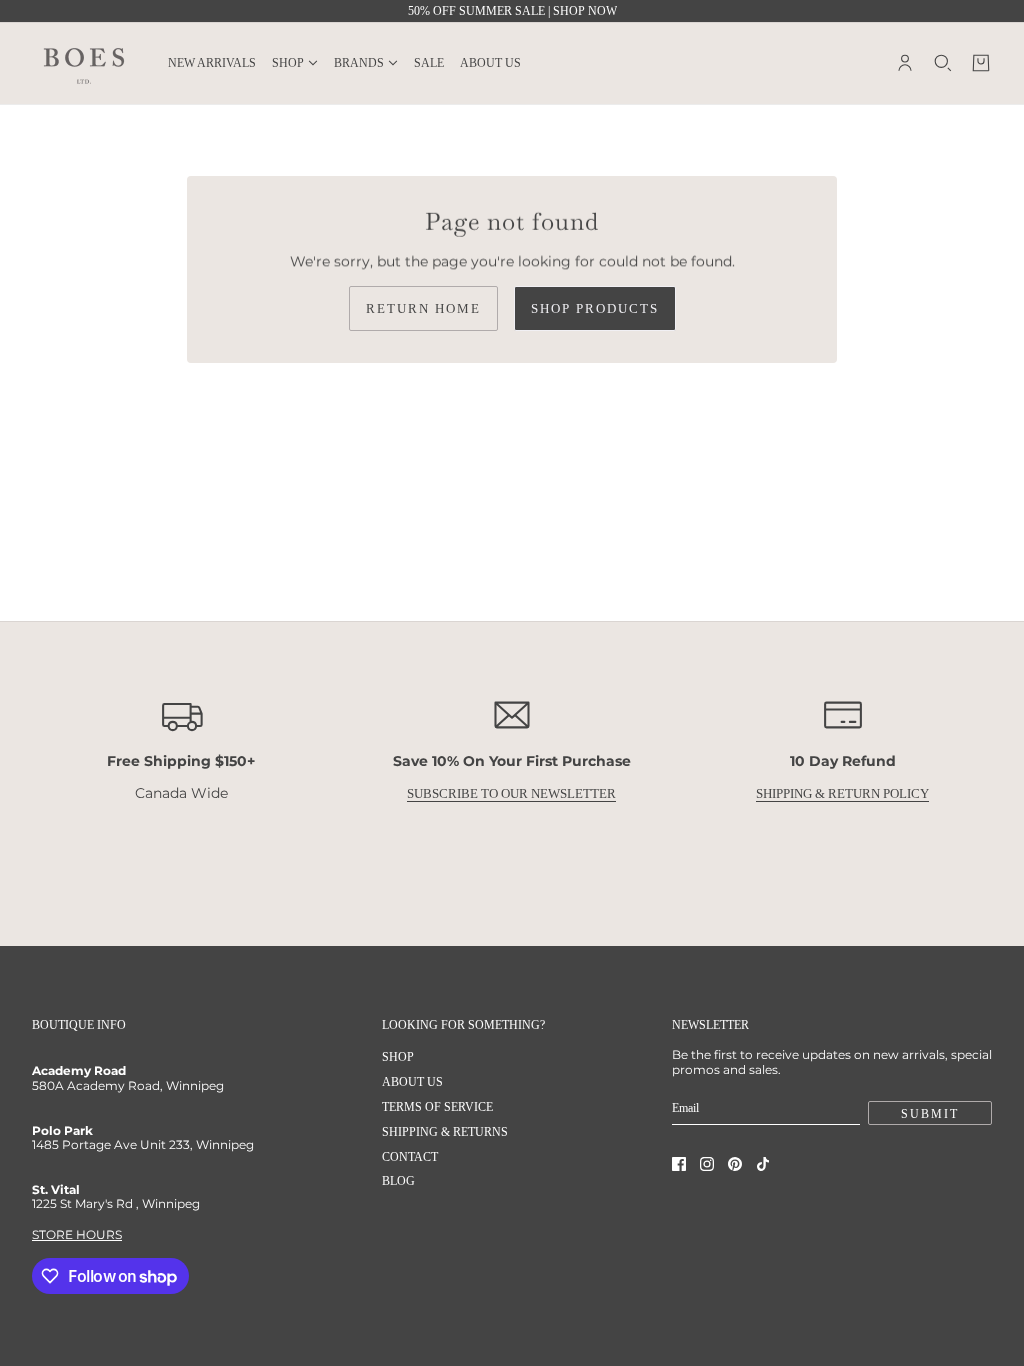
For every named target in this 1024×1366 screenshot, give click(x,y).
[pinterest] (735, 1164)
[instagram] (707, 1164)
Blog (398, 1181)
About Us (412, 1082)
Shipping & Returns (445, 1132)
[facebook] (679, 1164)
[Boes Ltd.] (84, 63)
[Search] (943, 63)
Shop (398, 1057)
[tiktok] (763, 1164)
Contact (410, 1157)
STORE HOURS (77, 1234)
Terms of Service (437, 1107)
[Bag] (981, 63)
